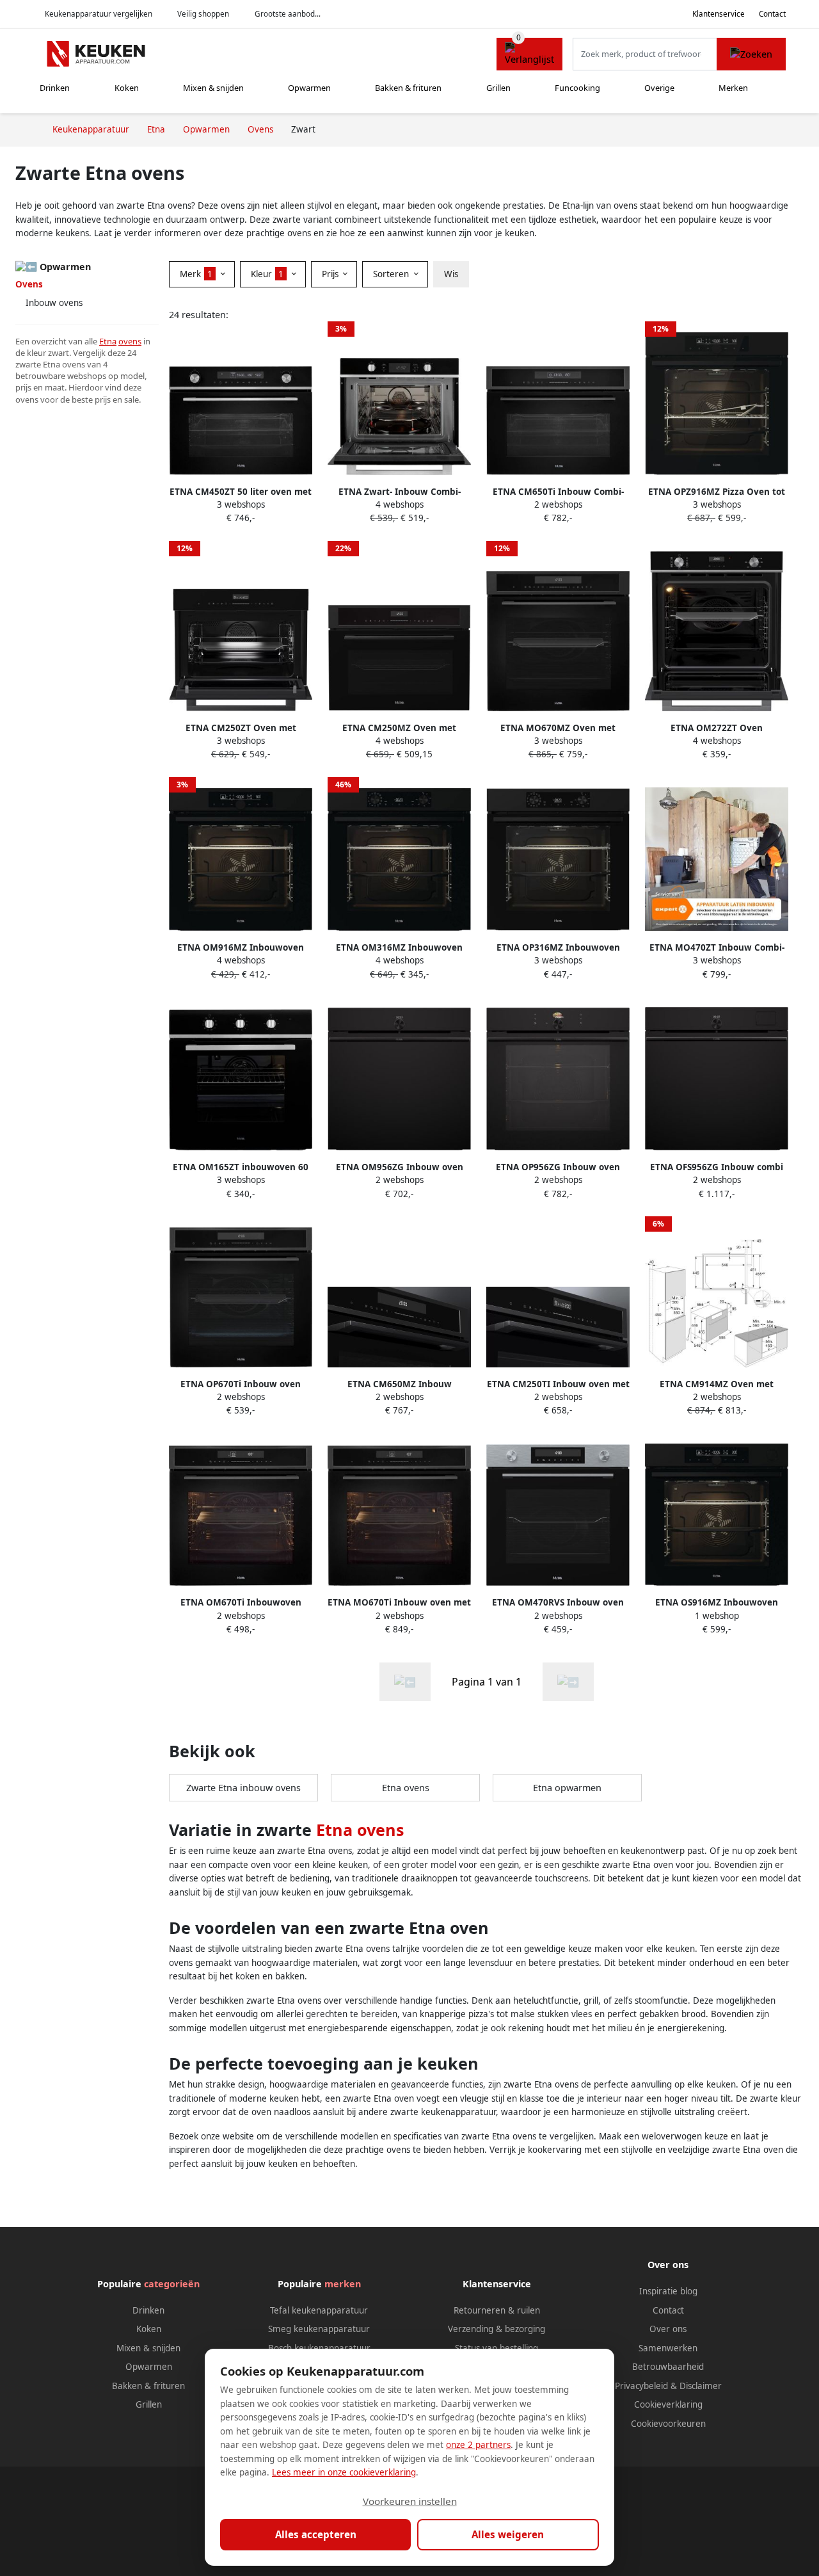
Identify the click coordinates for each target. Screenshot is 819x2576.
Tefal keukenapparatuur (319, 2310)
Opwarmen (309, 88)
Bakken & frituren (408, 88)
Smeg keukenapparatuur (319, 2329)
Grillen (498, 88)
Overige (659, 88)
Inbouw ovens (54, 303)
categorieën (172, 2284)
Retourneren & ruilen (497, 2310)
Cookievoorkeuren (668, 2424)
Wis (451, 274)
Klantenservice (719, 14)
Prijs (331, 274)
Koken (127, 88)
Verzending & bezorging (497, 2329)
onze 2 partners (478, 2445)
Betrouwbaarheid (668, 2367)
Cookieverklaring (668, 2404)
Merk (196, 274)
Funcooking (577, 88)
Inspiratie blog (668, 2291)
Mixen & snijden (213, 88)
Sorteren (392, 274)
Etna (108, 341)
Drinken (55, 88)
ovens (130, 341)
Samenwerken (668, 2348)
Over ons (668, 2329)
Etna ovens (406, 1788)
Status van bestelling (497, 2348)
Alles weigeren (508, 2534)
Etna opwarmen (567, 1788)
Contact (772, 14)
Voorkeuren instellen (410, 2501)
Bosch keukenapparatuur (319, 2348)
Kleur (267, 274)
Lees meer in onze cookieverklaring (344, 2472)
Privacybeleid (641, 2386)
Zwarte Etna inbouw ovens (243, 1788)
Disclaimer (701, 2386)
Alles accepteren (316, 2534)
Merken (733, 88)
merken (343, 2284)
